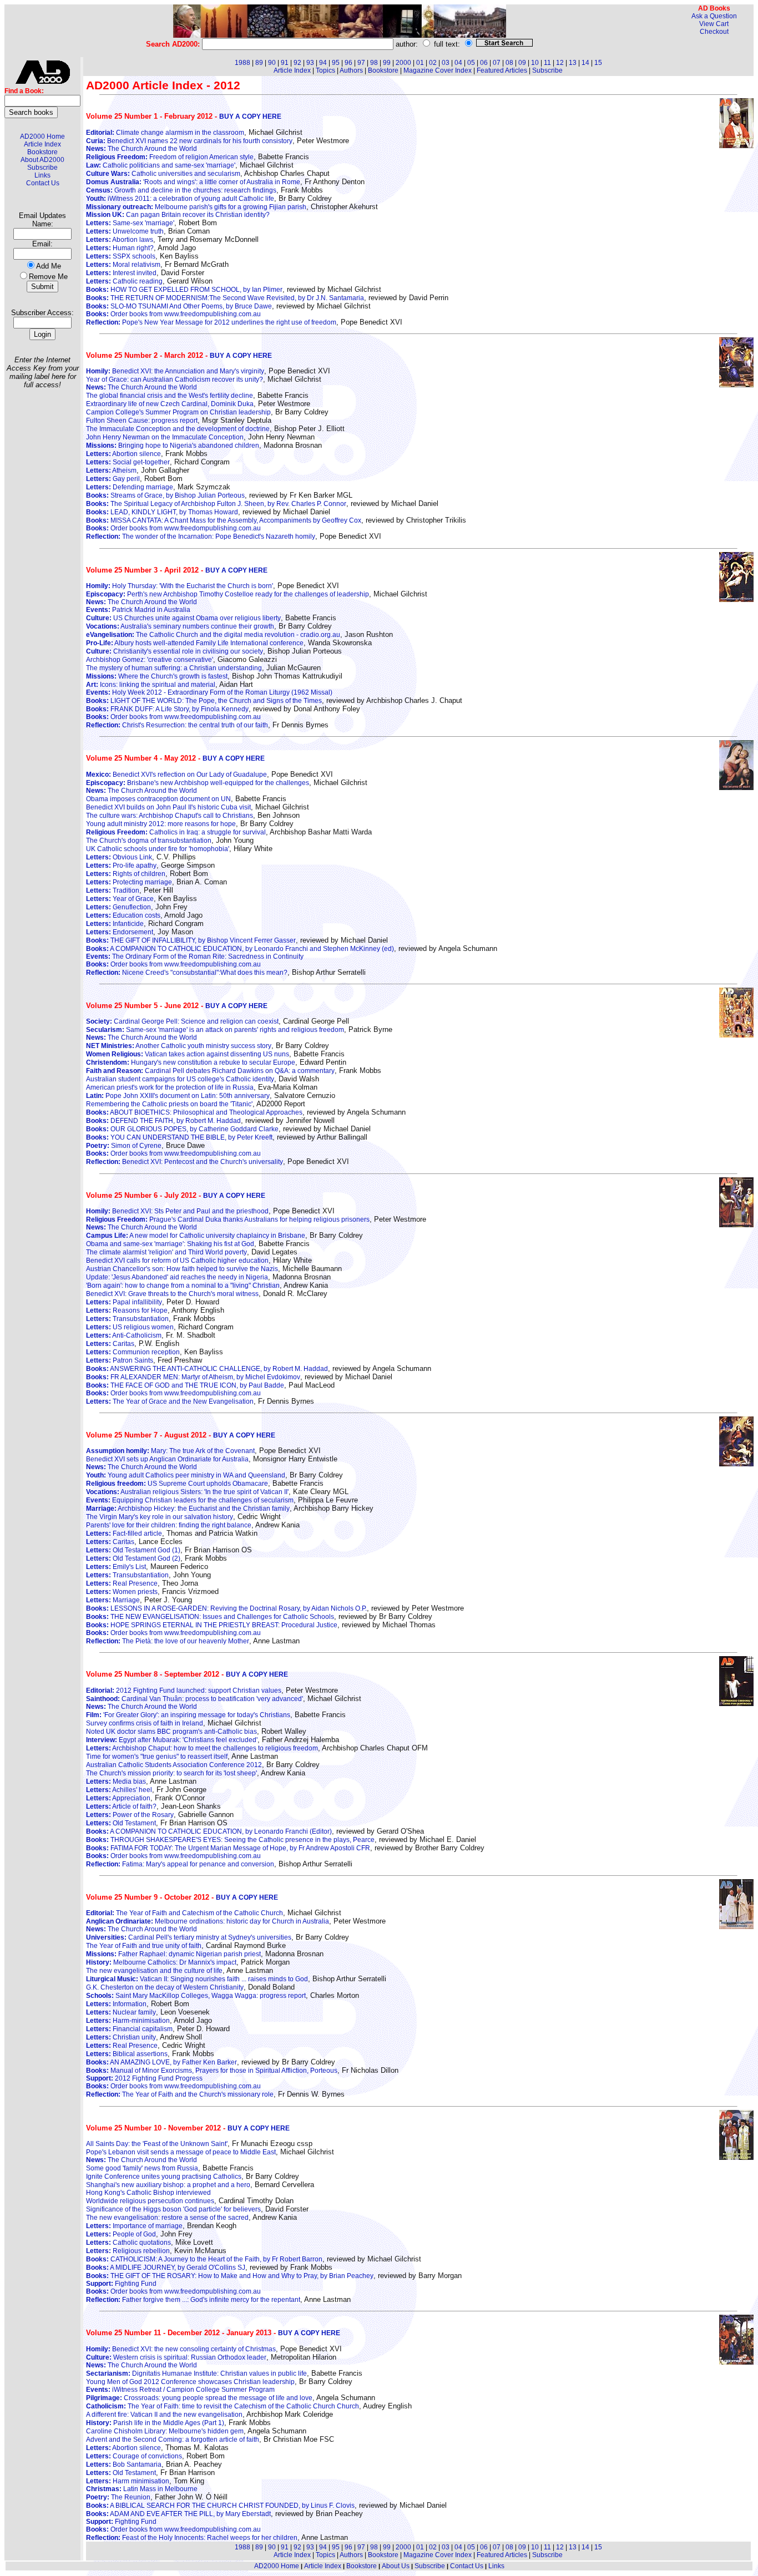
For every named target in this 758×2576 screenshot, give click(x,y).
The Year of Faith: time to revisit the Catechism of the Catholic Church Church (223, 2406)
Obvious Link (119, 857)
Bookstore (42, 152)
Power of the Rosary (130, 1815)
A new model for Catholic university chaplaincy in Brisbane (196, 1236)
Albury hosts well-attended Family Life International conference (195, 643)
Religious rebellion (128, 2251)
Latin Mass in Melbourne (142, 2489)
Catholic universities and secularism (163, 174)
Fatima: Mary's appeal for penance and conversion (180, 1864)
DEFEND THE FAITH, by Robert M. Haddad (163, 1121)
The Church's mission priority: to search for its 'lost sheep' (171, 1773)
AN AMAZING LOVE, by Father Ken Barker (161, 2062)
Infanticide (115, 924)
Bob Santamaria (124, 2464)
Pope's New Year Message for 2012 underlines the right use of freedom (211, 322)
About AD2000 (42, 160)
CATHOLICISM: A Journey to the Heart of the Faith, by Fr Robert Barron (204, 2259)
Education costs (123, 915)
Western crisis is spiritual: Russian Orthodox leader (176, 2357)
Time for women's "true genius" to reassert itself (157, 1757)
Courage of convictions (134, 2456)
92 (297, 63)
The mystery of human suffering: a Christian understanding (174, 668)
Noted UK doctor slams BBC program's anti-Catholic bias (171, 1732)
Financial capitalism (129, 2029)
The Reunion (118, 2497)
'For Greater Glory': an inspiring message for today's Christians (188, 1715)
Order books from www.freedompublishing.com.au (173, 314)
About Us (396, 2566)
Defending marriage (130, 487)
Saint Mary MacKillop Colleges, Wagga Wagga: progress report (196, 1996)
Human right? (120, 248)
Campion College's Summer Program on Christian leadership (178, 412)
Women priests (122, 1592)
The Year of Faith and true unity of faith (144, 1946)
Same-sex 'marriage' (130, 223)
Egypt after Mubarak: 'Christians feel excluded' (172, 1740)
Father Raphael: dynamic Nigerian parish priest (173, 1954)
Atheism (111, 470)
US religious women (130, 1327)
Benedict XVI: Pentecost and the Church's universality (185, 1162)
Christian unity (121, 2037)
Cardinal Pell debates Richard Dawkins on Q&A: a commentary (210, 1071)
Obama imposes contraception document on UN (158, 799)
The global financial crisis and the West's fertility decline (170, 396)
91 (285, 63)
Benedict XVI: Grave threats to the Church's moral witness (172, 1294)
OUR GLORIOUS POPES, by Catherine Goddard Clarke (182, 1129)
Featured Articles (502, 70)
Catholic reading (124, 281)
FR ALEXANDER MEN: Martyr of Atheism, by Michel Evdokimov (193, 1377)
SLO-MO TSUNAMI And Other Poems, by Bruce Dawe (179, 306)
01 (420, 63)
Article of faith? (121, 1806)
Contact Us (43, 183)
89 (259, 63)
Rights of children (126, 874)
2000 (403, 63)
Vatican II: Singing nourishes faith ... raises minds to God (197, 1979)
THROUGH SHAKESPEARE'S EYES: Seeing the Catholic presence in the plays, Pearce (230, 1840)
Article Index (42, 144)
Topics (325, 70)
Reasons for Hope (127, 1310)
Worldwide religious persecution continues (150, 2201)
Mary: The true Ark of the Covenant (170, 1451)
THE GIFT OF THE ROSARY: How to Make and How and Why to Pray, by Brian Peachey (230, 2276)
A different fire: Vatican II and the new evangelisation (164, 2415)
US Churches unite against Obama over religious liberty (183, 618)
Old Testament (121, 1823)
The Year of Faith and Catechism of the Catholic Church (185, 1913)
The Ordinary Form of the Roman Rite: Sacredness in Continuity (195, 956)
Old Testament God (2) (133, 1558)
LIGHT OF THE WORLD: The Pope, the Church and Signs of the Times (204, 701)
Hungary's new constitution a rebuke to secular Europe (191, 1062)
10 (535, 63)
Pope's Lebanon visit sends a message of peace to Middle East (181, 2152)
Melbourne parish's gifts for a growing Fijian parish (196, 207)
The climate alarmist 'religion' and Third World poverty (166, 1252)
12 (560, 63)
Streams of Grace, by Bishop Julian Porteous (165, 495)
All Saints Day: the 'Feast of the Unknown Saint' (157, 2144)
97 (361, 63)
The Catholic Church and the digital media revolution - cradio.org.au (213, 635)
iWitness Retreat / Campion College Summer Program (180, 2390)
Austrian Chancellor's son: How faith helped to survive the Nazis (182, 1269)
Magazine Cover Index (438, 70)
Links (42, 175)
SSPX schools (121, 256)
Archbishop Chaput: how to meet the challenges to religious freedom (202, 1748)
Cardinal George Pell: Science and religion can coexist (182, 1021)
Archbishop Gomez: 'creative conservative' (150, 660)
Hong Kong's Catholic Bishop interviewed (148, 2193)
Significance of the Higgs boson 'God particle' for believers (173, 2209)
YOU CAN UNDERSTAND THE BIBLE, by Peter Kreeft (179, 1137)
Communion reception (133, 1352)
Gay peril (113, 479)
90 (272, 63)
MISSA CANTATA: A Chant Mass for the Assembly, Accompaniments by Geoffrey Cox (224, 520)
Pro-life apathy (121, 866)
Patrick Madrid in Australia (138, 610)
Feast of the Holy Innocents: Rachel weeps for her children (192, 2538)
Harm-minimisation (128, 2021)
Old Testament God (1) (133, 1550)
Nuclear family (121, 2012)
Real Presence (122, 1583)
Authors (351, 70)
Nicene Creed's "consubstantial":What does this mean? (187, 973)
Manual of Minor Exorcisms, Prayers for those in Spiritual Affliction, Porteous (212, 2071)
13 (573, 63)
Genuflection (118, 907)
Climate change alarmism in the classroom (165, 133)
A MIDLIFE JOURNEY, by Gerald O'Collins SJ (166, 2268)
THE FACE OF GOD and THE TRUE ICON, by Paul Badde (185, 1385)
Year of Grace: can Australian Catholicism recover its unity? (175, 379)
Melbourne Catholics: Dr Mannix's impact (161, 1962)
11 (547, 63)
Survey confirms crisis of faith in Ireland (145, 1723)
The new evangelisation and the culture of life (154, 1971)
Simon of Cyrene (124, 1146)
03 (446, 63)
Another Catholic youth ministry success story (179, 1046)
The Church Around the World (142, 149)
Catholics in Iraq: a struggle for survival (176, 832)
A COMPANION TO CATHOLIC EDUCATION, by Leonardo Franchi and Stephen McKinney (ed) (240, 949)
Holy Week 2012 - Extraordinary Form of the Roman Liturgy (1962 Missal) (209, 692)
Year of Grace (120, 899)
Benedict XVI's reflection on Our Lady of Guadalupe (176, 775)
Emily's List (116, 1567)
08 (509, 63)
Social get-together (128, 462)
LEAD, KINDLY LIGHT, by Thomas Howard (162, 512)
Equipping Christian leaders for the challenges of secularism (190, 1500)
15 (598, 63)
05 (471, 63)
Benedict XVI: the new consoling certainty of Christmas (181, 2349)
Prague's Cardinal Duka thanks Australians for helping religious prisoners (228, 1219)
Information (116, 2004)
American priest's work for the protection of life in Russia (170, 1087)
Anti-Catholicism (124, 1335)
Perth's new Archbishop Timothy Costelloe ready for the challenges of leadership (228, 594)
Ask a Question (714, 16)
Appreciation (118, 1798)
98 (374, 63)
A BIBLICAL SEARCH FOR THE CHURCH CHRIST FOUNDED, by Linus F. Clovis (220, 2506)
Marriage (113, 1600)
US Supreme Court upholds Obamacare (177, 1484)
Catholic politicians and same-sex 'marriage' (161, 165)
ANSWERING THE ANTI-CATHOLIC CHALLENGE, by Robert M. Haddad (207, 1369)
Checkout (714, 32)
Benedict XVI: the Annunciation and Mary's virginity (175, 371)
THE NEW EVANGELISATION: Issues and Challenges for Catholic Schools (210, 1617)
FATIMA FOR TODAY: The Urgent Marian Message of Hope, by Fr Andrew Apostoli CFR (228, 1848)
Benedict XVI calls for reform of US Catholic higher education (177, 1261)
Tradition (113, 890)
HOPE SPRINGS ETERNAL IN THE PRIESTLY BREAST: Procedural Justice (212, 1625)
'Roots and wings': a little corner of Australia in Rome (193, 182)
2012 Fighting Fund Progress (144, 2078)
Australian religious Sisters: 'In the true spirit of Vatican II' (187, 1492)
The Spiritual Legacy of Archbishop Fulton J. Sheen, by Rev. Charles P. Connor (216, 504)
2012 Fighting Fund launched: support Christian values (184, 1691)
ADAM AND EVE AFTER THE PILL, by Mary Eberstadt (178, 2514)
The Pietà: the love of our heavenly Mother (168, 1641)
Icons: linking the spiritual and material (151, 685)
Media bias (116, 1782)
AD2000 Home (42, 136)
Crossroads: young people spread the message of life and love (199, 2398)
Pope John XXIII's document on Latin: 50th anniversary (178, 1096)
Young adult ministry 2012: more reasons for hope (161, 824)
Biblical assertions (127, 2054)
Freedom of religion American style (170, 157)
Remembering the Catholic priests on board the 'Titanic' (169, 1104)
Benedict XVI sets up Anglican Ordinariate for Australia (167, 1459)
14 (585, 63)
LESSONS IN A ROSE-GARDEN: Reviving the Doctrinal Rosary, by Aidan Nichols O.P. (226, 1608)
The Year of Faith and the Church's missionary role (180, 2094)
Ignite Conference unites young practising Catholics (164, 2177)
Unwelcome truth (125, 231)
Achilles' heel (119, 1790)
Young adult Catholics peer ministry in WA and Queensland (186, 1475)
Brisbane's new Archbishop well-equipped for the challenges (198, 783)
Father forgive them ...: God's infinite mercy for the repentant (193, 2300)
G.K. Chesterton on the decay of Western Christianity (165, 1987)
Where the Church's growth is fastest (157, 676)
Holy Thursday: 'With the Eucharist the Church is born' (180, 586)
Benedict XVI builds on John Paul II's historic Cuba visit (168, 807)
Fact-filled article (124, 1534)
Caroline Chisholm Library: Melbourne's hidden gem (165, 2431)
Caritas (110, 1344)
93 (310, 63)
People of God (121, 2234)
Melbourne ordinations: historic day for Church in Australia (208, 1921)
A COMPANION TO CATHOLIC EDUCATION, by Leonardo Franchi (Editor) (209, 1831)
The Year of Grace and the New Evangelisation (170, 1401)
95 (336, 63)
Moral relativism (123, 265)
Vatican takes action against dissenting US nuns (188, 1054)
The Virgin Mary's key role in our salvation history (160, 1517)
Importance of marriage (134, 2226)
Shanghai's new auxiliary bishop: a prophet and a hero (168, 2185)
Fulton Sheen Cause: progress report (142, 421)
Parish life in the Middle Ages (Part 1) (155, 2423)
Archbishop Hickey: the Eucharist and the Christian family (188, 1509)
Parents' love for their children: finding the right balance (169, 1525)
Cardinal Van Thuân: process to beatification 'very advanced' (194, 1699)
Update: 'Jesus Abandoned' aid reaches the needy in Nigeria (177, 1277)
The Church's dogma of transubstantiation (149, 841)
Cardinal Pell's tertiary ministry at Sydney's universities (189, 1937)
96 (348, 63)
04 (458, 63)
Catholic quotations (128, 2243)
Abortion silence (123, 454)
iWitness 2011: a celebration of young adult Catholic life (180, 199)
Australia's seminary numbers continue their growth (180, 626)
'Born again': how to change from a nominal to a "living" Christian (183, 1286)
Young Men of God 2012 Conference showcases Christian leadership (190, 2382)
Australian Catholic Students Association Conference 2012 (174, 1765)
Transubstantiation (127, 1319)
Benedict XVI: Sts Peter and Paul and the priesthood (177, 1211)
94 (323, 63)
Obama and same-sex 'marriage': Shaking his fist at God (170, 1244)
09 (522, 63)
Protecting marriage (129, 882)
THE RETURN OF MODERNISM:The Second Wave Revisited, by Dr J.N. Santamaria (225, 298)
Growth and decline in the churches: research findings (181, 190)
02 (433, 63)
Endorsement (120, 932)
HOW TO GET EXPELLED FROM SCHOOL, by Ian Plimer (184, 290)
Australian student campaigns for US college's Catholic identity (180, 1079)
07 (497, 63)
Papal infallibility (124, 1302)
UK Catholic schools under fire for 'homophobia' (158, 849)
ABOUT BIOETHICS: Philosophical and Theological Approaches (194, 1112)
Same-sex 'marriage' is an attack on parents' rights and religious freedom (215, 1030)
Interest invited (121, 273)
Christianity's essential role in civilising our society (175, 651)
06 (484, 63)
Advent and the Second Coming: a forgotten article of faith (173, 2440)
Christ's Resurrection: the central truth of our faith (177, 725)
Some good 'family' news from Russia (142, 2168)
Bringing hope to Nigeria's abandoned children (173, 446)
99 (387, 63)
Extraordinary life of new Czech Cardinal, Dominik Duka (170, 404)
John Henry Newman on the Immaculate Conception (165, 437)
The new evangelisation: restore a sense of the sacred (167, 2218)
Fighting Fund (121, 2284)
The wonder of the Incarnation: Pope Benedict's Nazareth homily (201, 537)
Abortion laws (120, 240)
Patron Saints (120, 1360)
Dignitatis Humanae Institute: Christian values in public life (196, 2373)
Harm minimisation (128, 2481)
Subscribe (42, 168)
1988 (242, 63)
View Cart (714, 24)
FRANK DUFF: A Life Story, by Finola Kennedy (167, 709)
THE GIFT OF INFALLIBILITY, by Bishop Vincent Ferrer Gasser (191, 940)
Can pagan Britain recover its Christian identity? (178, 215)
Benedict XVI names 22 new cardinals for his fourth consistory (189, 141)
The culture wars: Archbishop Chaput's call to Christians (170, 816)
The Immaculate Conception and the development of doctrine (178, 429)
